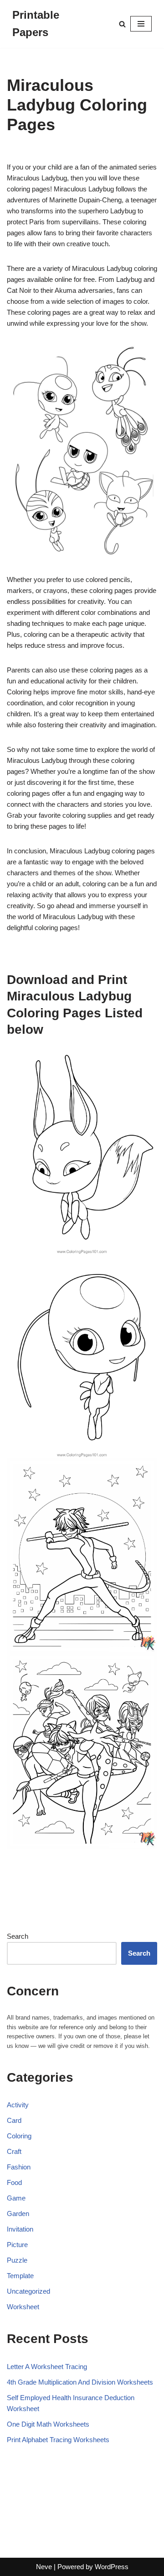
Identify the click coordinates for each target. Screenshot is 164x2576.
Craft (14, 2151)
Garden (18, 2214)
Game (16, 2198)
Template (20, 2276)
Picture (17, 2245)
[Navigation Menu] (141, 24)
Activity (18, 2105)
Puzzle (17, 2260)
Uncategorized (28, 2291)
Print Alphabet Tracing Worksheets (58, 2440)
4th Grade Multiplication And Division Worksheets (80, 2382)
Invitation (20, 2229)
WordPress (112, 2567)
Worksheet (23, 2307)
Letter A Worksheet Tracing (47, 2367)
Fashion (19, 2167)
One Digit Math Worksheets (48, 2424)
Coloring (19, 2136)
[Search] (122, 24)
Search (18, 1936)
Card (14, 2120)
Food (14, 2182)
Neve (44, 2567)
